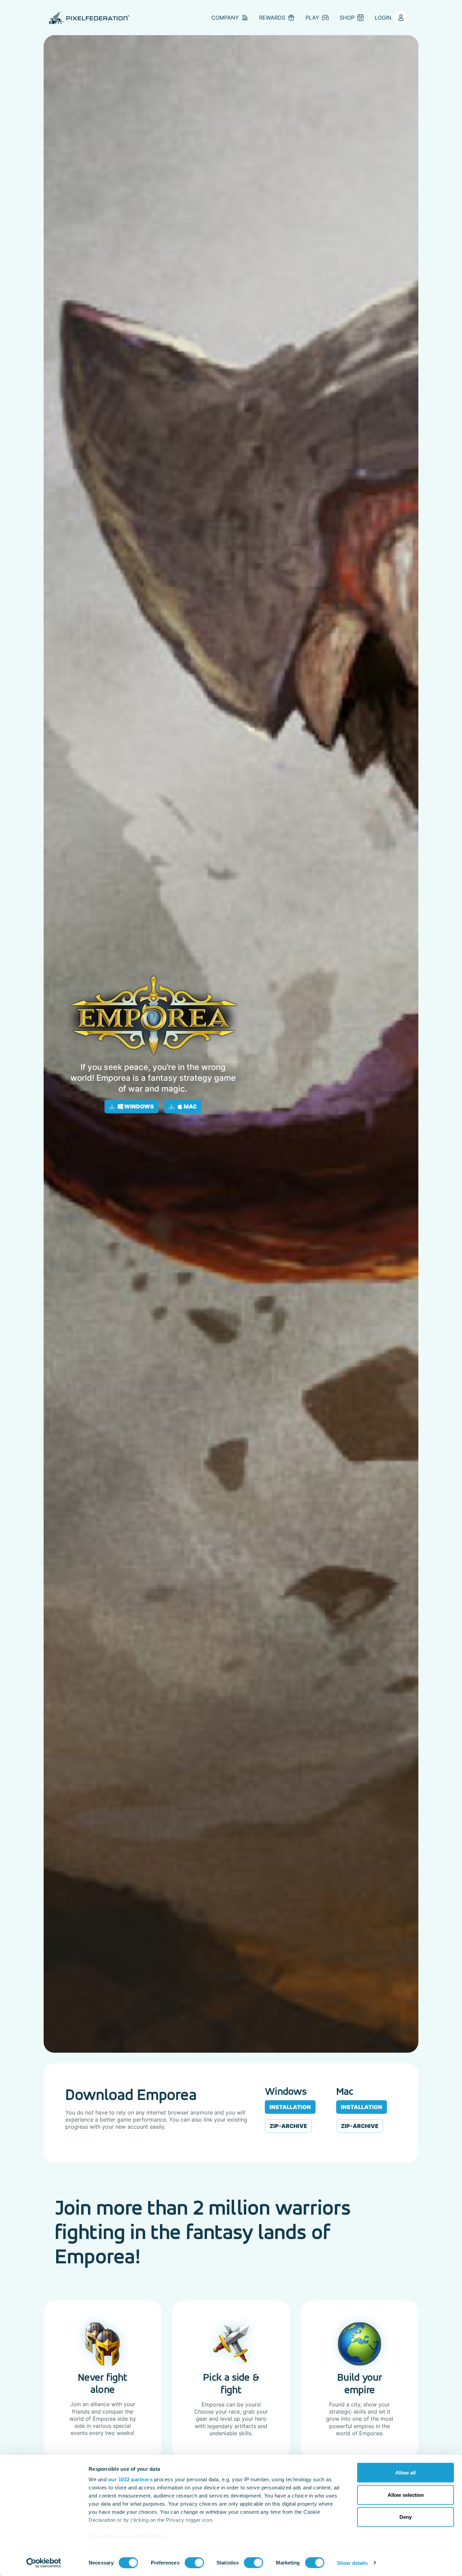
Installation (290, 2107)
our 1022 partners (131, 2479)
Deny (406, 2517)
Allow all (406, 2473)
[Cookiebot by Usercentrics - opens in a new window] (44, 2563)
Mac (190, 1106)
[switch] (194, 2562)
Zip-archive (288, 2126)
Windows (138, 1106)
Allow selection (406, 2495)
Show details (352, 2563)
